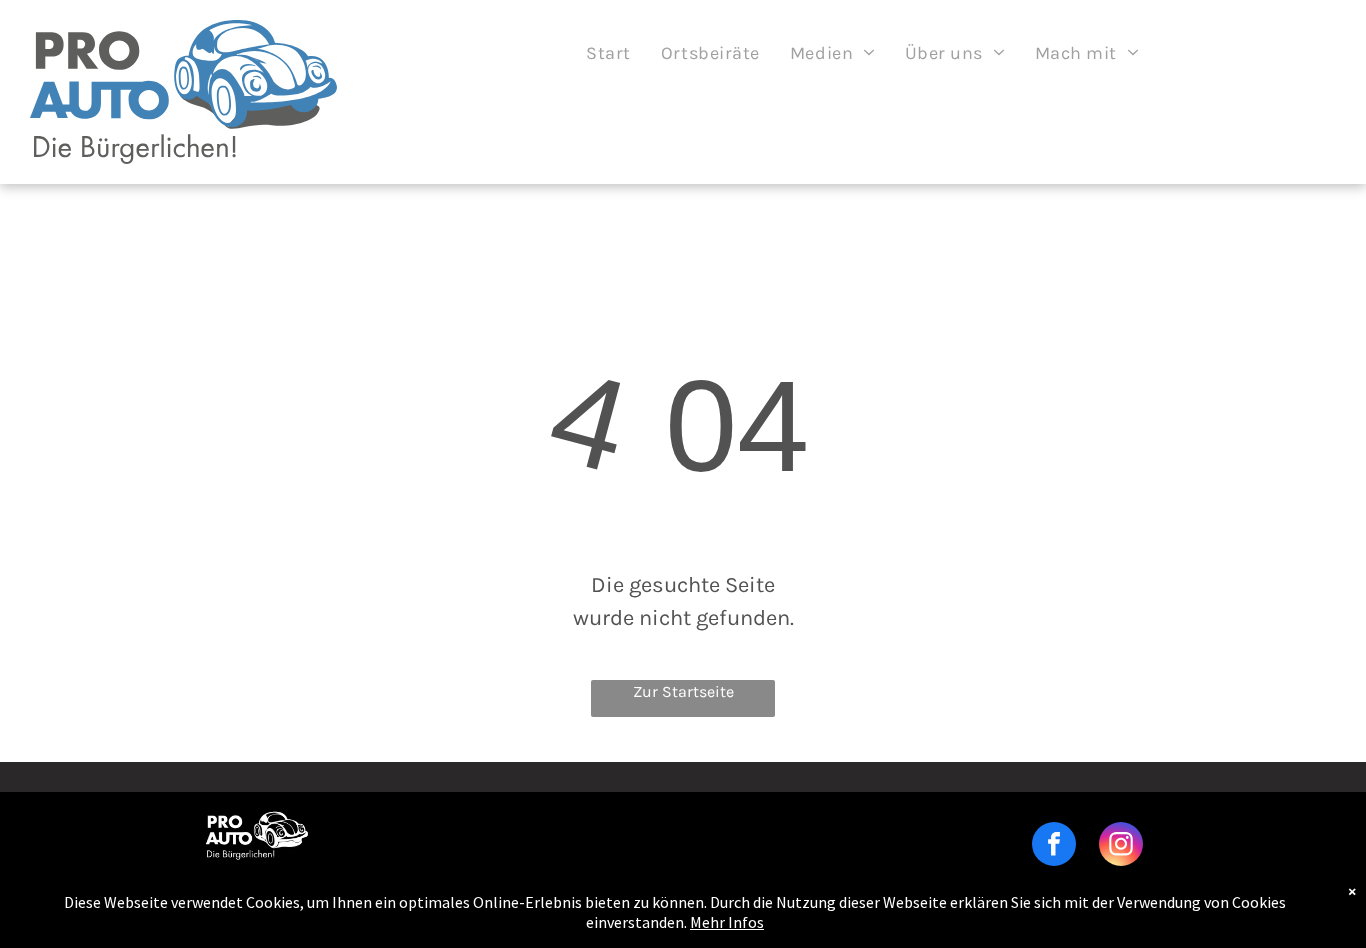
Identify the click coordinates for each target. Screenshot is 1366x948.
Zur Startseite (683, 691)
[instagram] (1121, 846)
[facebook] (1054, 846)
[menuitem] (608, 53)
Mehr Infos (727, 922)
